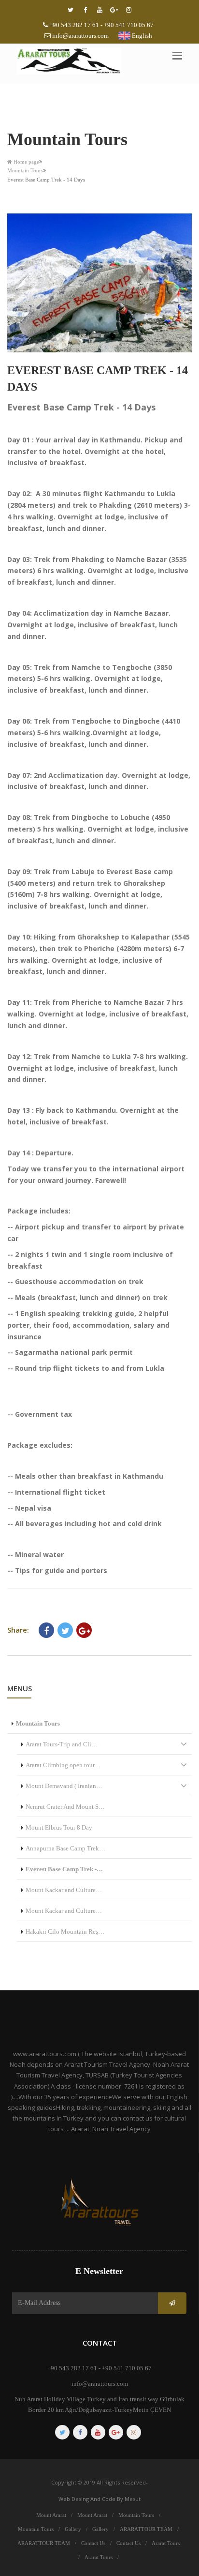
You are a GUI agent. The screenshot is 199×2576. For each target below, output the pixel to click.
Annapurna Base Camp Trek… (65, 1848)
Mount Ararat (51, 2515)
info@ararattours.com (80, 36)
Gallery (73, 2529)
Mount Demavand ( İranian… (64, 1786)
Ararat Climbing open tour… (63, 1765)
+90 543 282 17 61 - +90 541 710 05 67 (101, 25)
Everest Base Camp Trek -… (64, 1869)
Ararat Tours (166, 2543)
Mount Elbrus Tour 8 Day (59, 1827)
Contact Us (93, 2543)
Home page (26, 162)
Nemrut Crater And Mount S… (65, 1807)
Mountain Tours (25, 170)
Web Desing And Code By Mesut (99, 2499)
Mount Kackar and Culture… (64, 1890)
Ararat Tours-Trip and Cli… (62, 1744)
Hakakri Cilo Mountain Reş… (65, 1932)
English (141, 36)
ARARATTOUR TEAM (146, 2529)
